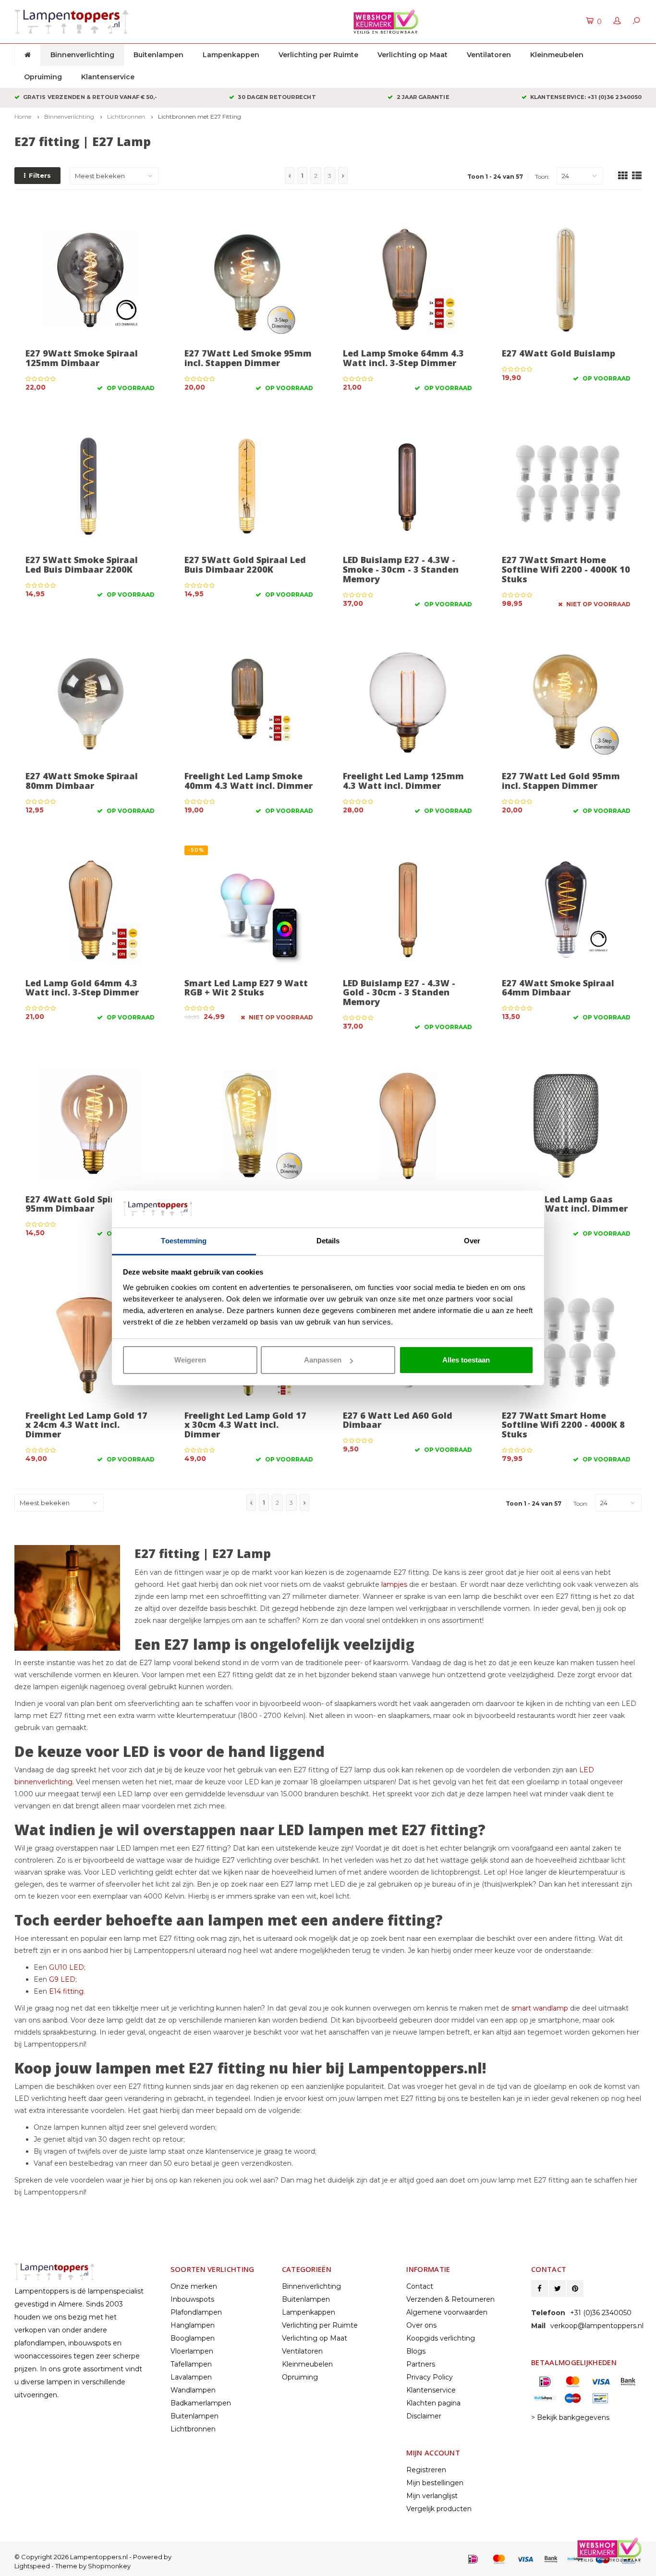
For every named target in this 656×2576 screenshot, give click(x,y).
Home (23, 117)
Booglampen (193, 2338)
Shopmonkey (109, 2566)
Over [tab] (472, 1241)
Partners (421, 2364)
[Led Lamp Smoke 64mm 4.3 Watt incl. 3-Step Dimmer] (407, 280)
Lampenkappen (231, 55)
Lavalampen (191, 2377)
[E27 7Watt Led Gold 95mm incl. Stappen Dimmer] (566, 703)
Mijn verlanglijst (432, 2496)
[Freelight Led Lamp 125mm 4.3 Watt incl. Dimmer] (407, 703)
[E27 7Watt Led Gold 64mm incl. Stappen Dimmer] (249, 1125)
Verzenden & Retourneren (450, 2299)
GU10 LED (67, 1967)
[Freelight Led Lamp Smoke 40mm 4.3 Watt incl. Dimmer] (249, 703)
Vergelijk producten (439, 2509)
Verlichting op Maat (413, 55)
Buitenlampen (158, 55)
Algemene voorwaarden (447, 2312)
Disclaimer (424, 2416)
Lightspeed (32, 2566)
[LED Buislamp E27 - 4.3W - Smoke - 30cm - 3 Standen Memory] (407, 486)
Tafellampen (191, 2364)
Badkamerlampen (201, 2403)
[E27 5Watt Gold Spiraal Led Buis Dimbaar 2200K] (249, 486)
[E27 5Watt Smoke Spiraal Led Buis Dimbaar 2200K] (90, 486)
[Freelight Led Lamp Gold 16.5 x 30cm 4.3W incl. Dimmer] (407, 1125)
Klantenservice (108, 77)
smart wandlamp (540, 2008)
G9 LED (62, 1979)
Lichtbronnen (126, 117)
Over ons (421, 2325)
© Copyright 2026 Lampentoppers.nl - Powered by (93, 2557)
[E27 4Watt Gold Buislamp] (566, 280)
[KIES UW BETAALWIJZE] (473, 2559)
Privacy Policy (430, 2377)
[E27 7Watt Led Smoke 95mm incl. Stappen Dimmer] (249, 280)
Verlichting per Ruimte (318, 55)
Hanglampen (193, 2325)
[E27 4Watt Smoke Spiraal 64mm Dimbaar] (566, 909)
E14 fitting (66, 1991)
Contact (420, 2286)
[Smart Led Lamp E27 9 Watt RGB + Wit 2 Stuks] (249, 909)
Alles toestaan (466, 1360)
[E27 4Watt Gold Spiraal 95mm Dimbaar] (90, 1125)
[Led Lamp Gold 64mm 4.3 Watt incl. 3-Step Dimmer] (90, 909)
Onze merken (194, 2286)
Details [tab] (328, 1241)
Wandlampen (193, 2390)
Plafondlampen (196, 2312)
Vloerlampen (192, 2351)
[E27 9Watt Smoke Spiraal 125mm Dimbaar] (90, 280)
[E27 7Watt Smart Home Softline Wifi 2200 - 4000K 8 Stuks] (566, 1342)
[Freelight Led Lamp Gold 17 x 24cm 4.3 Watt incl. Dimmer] (90, 1342)
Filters (40, 175)
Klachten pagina (433, 2403)
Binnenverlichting (82, 55)
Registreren (426, 2470)
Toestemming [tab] (184, 1241)
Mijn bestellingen (435, 2483)
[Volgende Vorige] (343, 176)
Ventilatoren (489, 55)
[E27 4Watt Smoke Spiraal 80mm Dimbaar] (90, 703)
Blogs (416, 2351)
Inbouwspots (192, 2299)
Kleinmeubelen (557, 55)
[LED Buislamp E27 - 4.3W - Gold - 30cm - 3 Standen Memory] (407, 909)
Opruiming (43, 77)
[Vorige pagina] (290, 176)
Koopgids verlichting (441, 2338)
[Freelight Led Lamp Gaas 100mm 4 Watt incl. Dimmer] (566, 1125)
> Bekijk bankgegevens (570, 2417)
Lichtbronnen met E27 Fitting (200, 117)
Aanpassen (323, 1360)
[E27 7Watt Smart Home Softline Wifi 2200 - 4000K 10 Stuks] (566, 486)
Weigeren (190, 1360)
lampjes (394, 1584)
